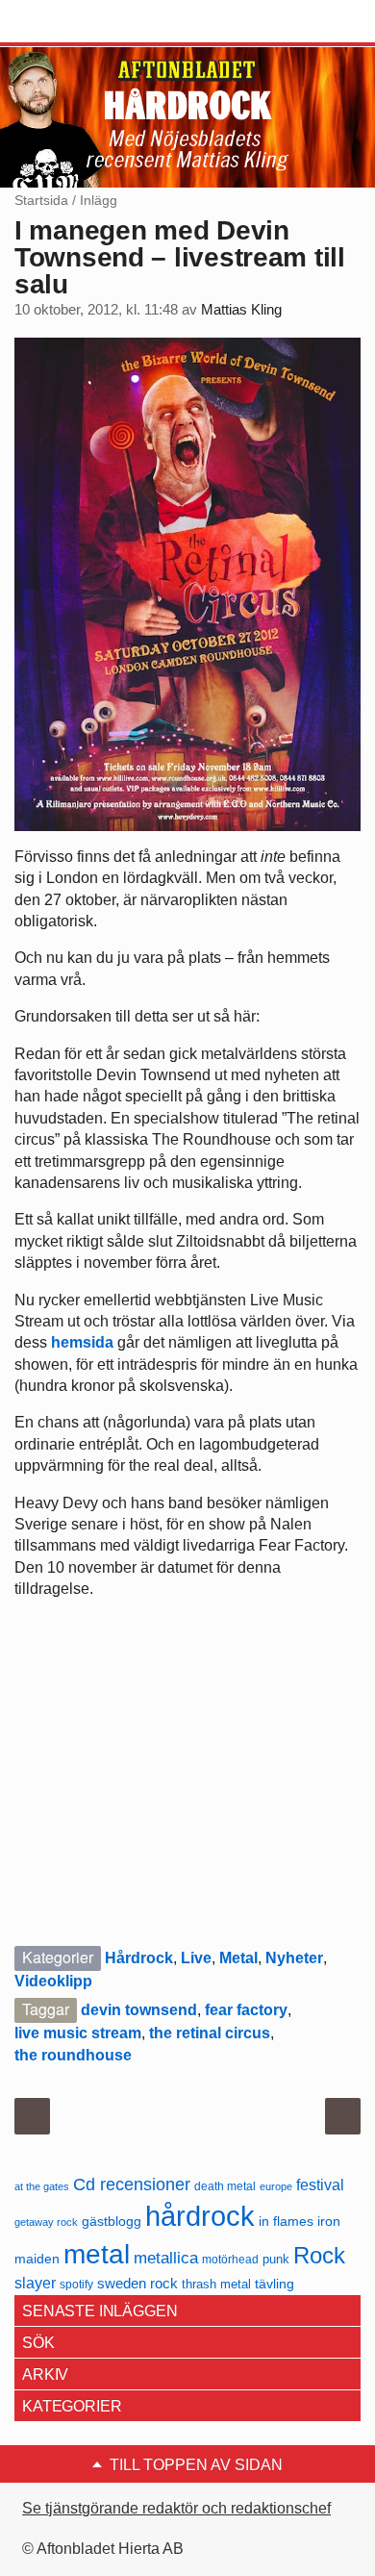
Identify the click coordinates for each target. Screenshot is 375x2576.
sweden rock (137, 2284)
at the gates (42, 2186)
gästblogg (112, 2222)
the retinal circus (210, 2033)
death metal (225, 2186)
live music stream (78, 2033)
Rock (319, 2255)
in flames (286, 2221)
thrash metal (216, 2284)
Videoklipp (53, 1981)
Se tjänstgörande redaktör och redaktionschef (176, 2508)
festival (320, 2185)
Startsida (41, 200)
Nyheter (294, 1958)
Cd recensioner (132, 2184)
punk (276, 2259)
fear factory (246, 2010)
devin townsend (139, 2010)
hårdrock (200, 2216)
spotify (76, 2284)
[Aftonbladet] (87, 22)
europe (276, 2186)
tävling (275, 2284)
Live (196, 1958)
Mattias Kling (241, 310)
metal (97, 2254)
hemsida (82, 1342)
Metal (238, 1958)
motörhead (230, 2259)
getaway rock (46, 2222)
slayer (35, 2283)
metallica (166, 2258)
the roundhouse (73, 2055)
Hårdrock (139, 1958)
